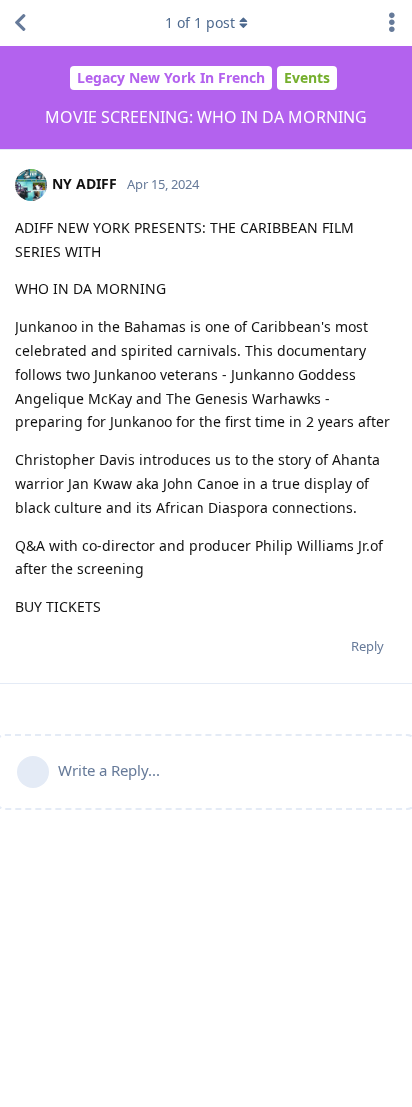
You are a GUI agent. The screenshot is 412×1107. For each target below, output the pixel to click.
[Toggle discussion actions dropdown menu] (392, 23)
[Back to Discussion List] (20, 23)
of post (200, 22)
